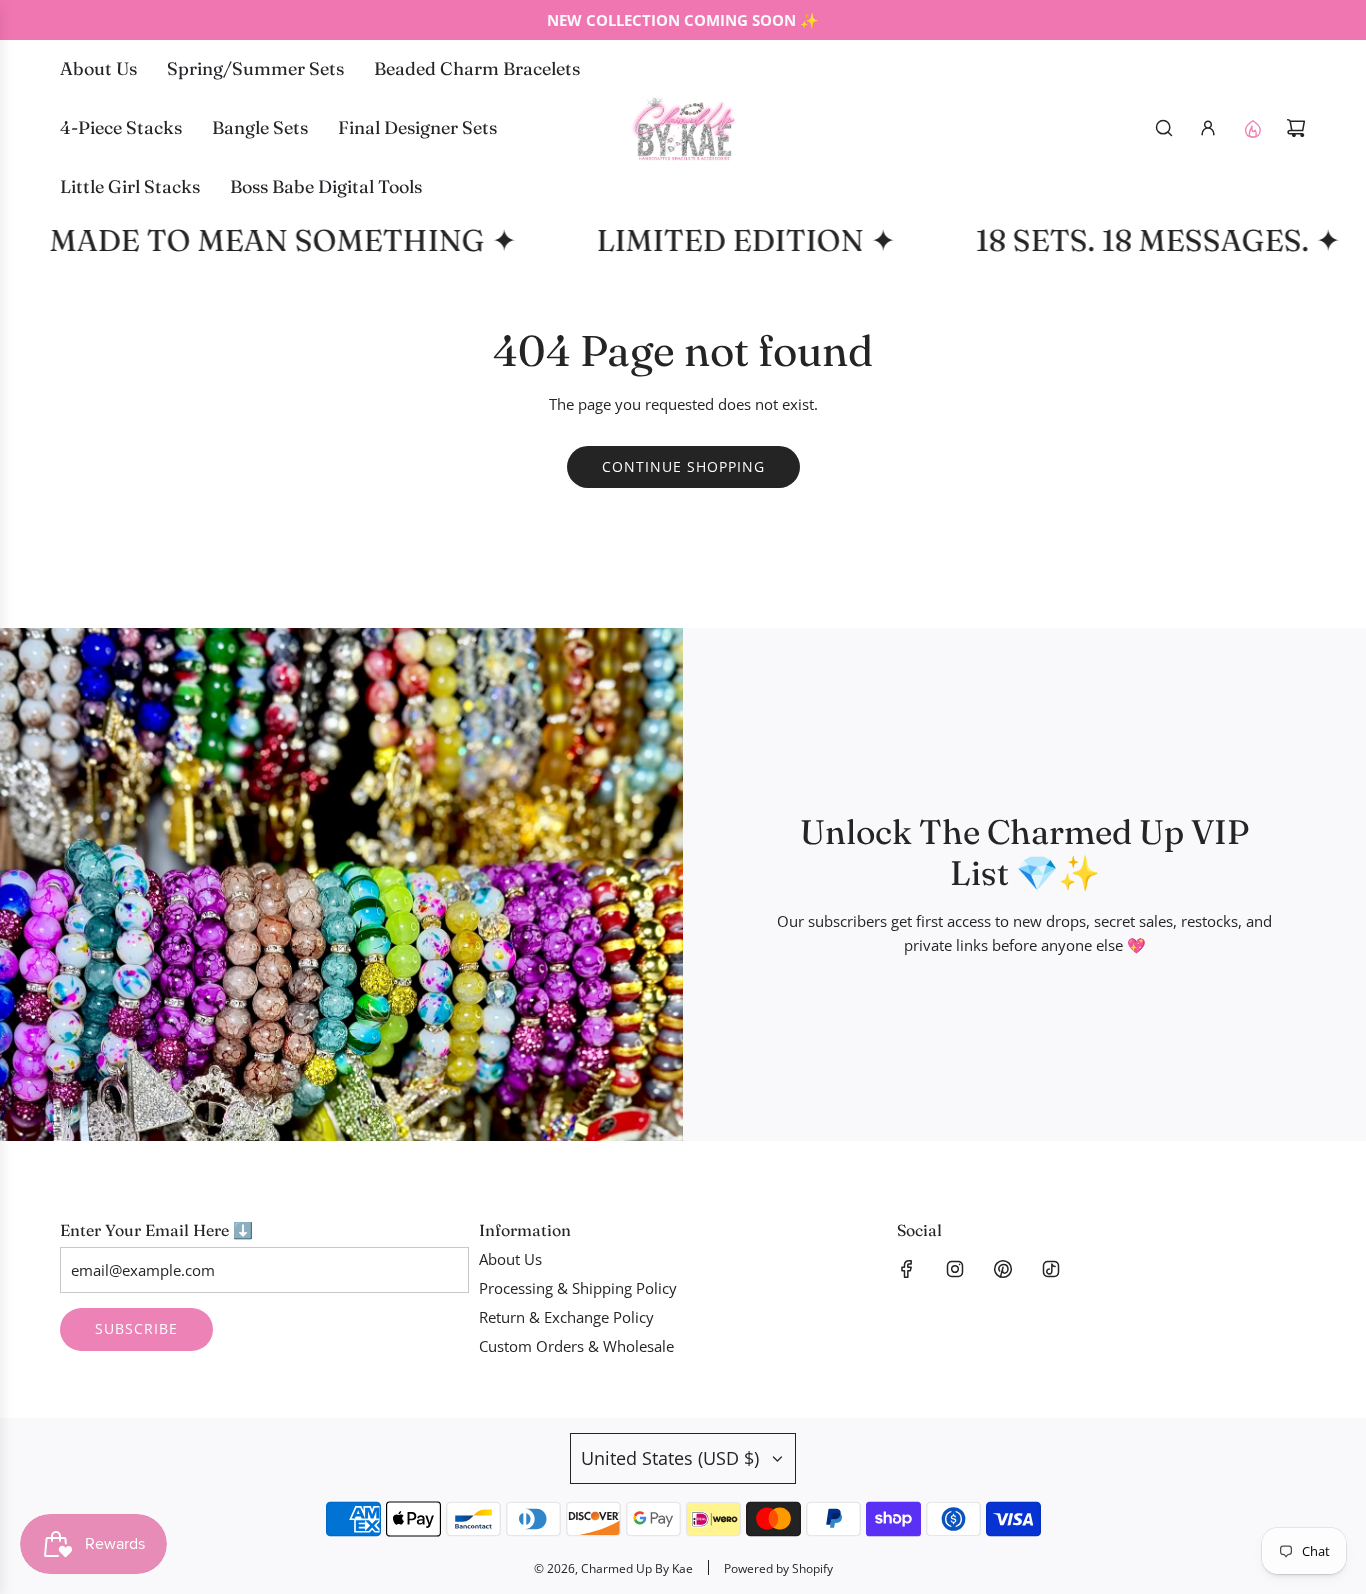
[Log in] (1208, 128)
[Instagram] (955, 1269)
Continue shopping (683, 466)
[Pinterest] (1003, 1269)
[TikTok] (1051, 1269)
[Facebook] (907, 1269)
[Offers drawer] (1252, 128)
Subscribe (136, 1328)
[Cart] (1296, 128)
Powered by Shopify (778, 1568)
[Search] (1164, 128)
